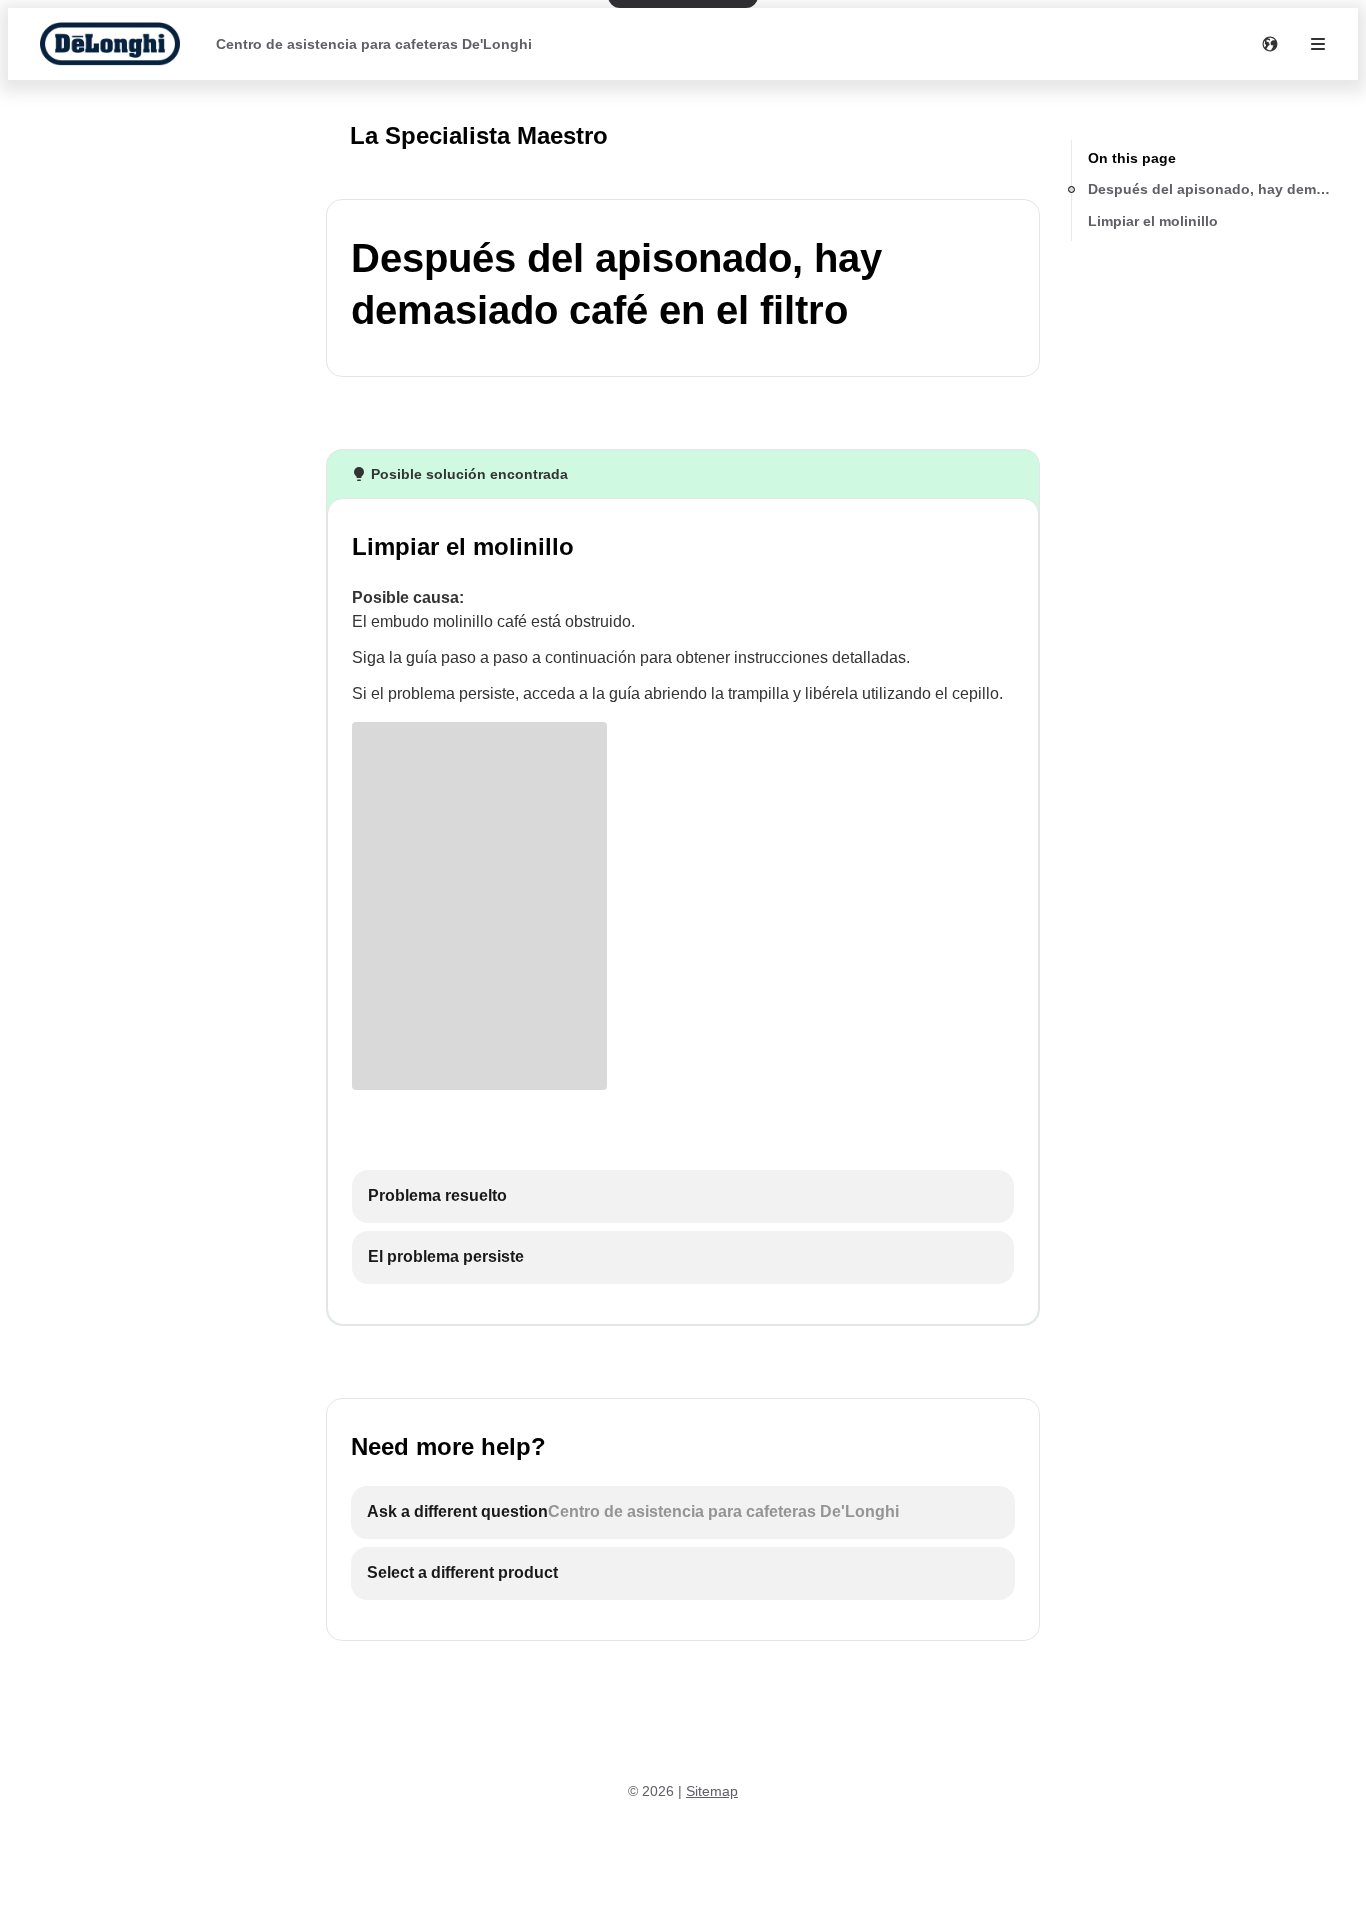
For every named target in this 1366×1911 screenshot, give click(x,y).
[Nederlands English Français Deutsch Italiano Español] (1270, 44)
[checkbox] (683, 1196)
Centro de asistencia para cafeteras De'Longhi (374, 44)
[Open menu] (1318, 44)
